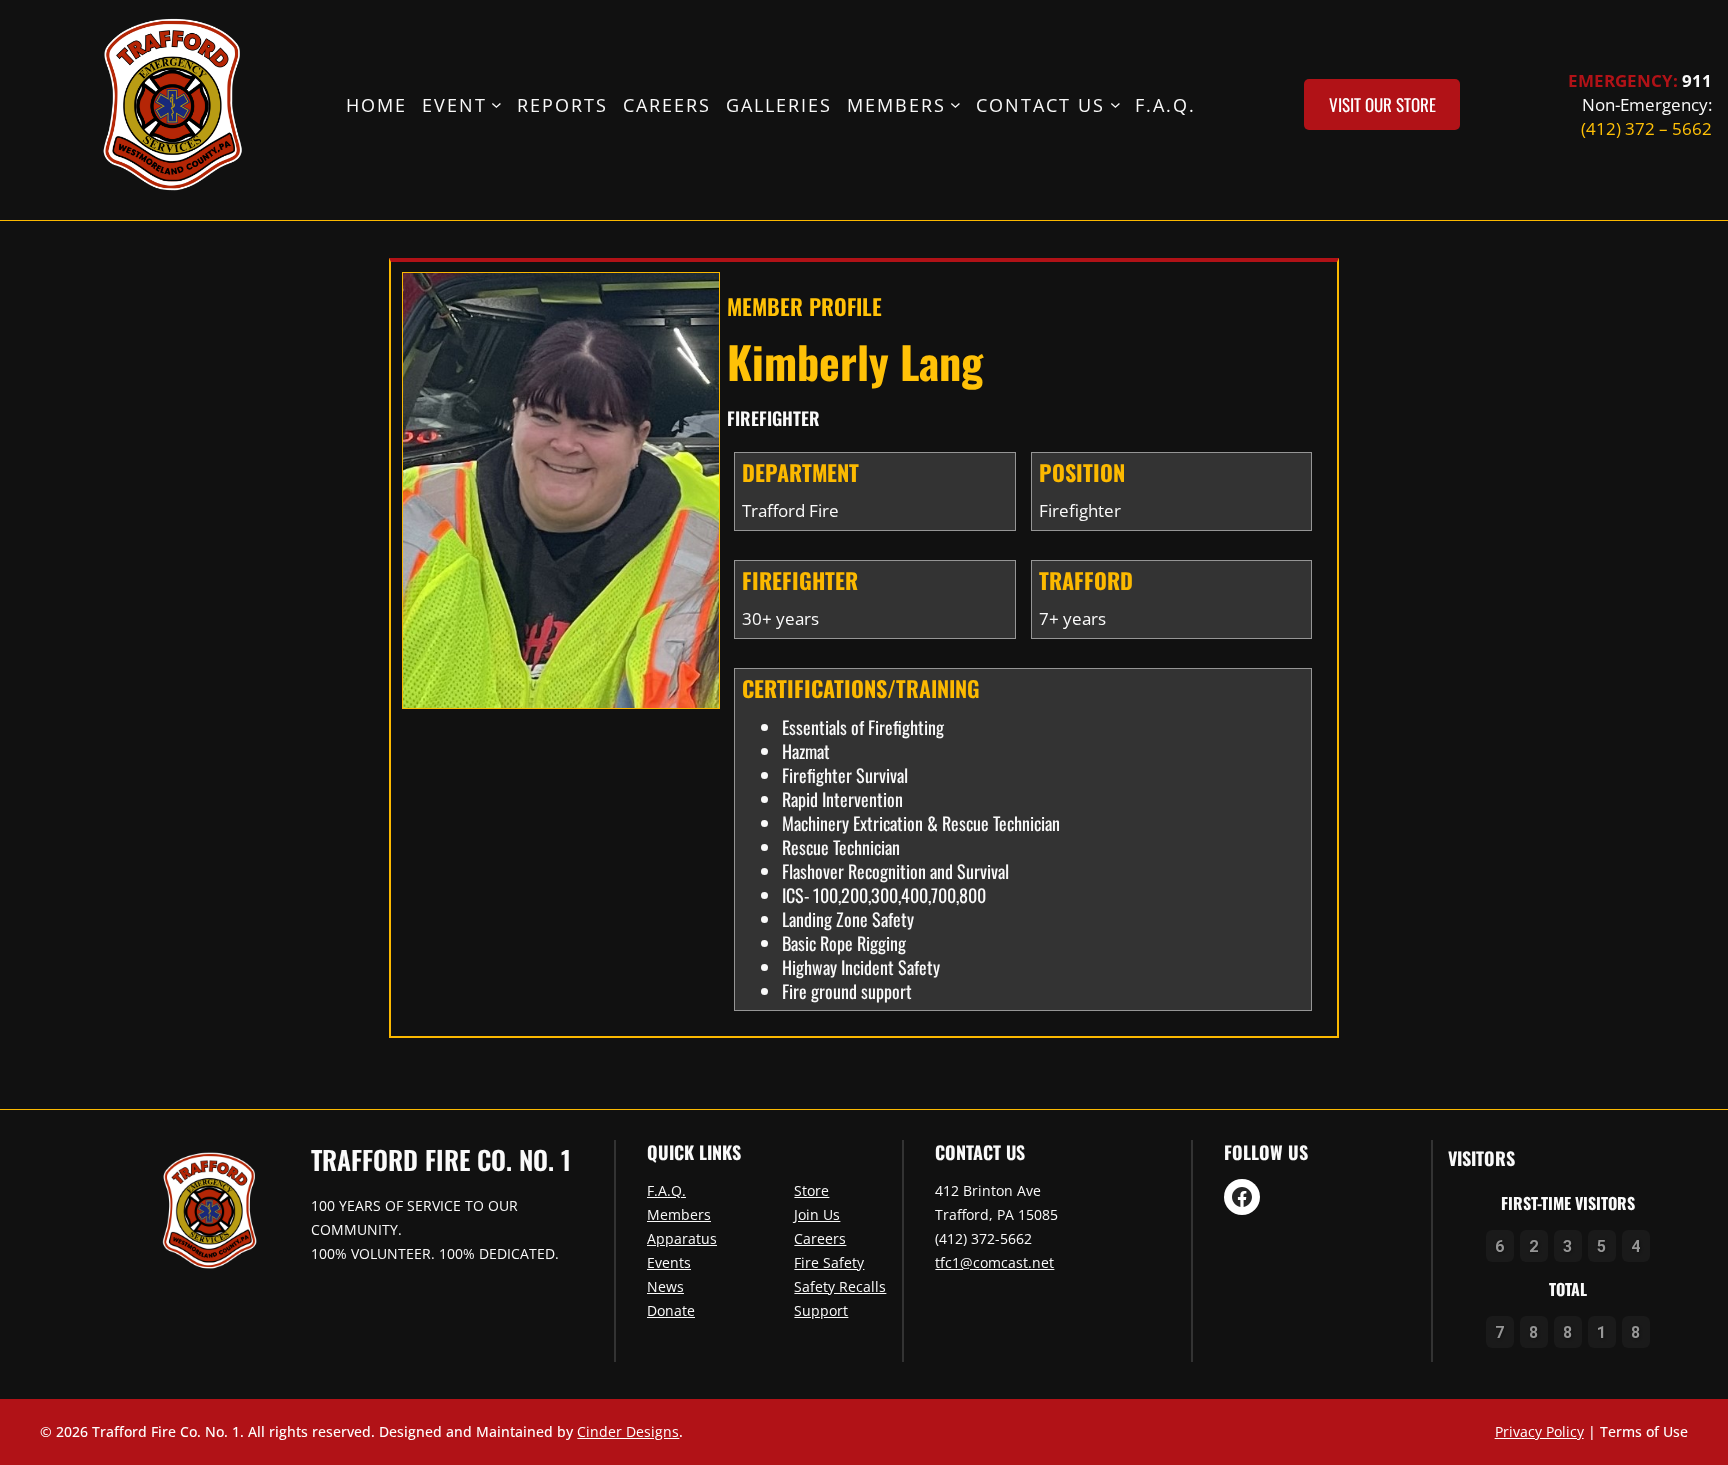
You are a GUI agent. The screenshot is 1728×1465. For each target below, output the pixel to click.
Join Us (817, 1214)
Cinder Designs (628, 1431)
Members (679, 1214)
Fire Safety (829, 1262)
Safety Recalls (840, 1286)
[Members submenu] (955, 104)
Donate (671, 1310)
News (665, 1286)
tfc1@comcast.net (994, 1262)
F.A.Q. (666, 1190)
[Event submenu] (496, 104)
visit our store (1382, 104)
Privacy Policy (1539, 1431)
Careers (820, 1238)
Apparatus (682, 1238)
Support (821, 1310)
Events (669, 1262)
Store (811, 1190)
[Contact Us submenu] (1115, 104)
